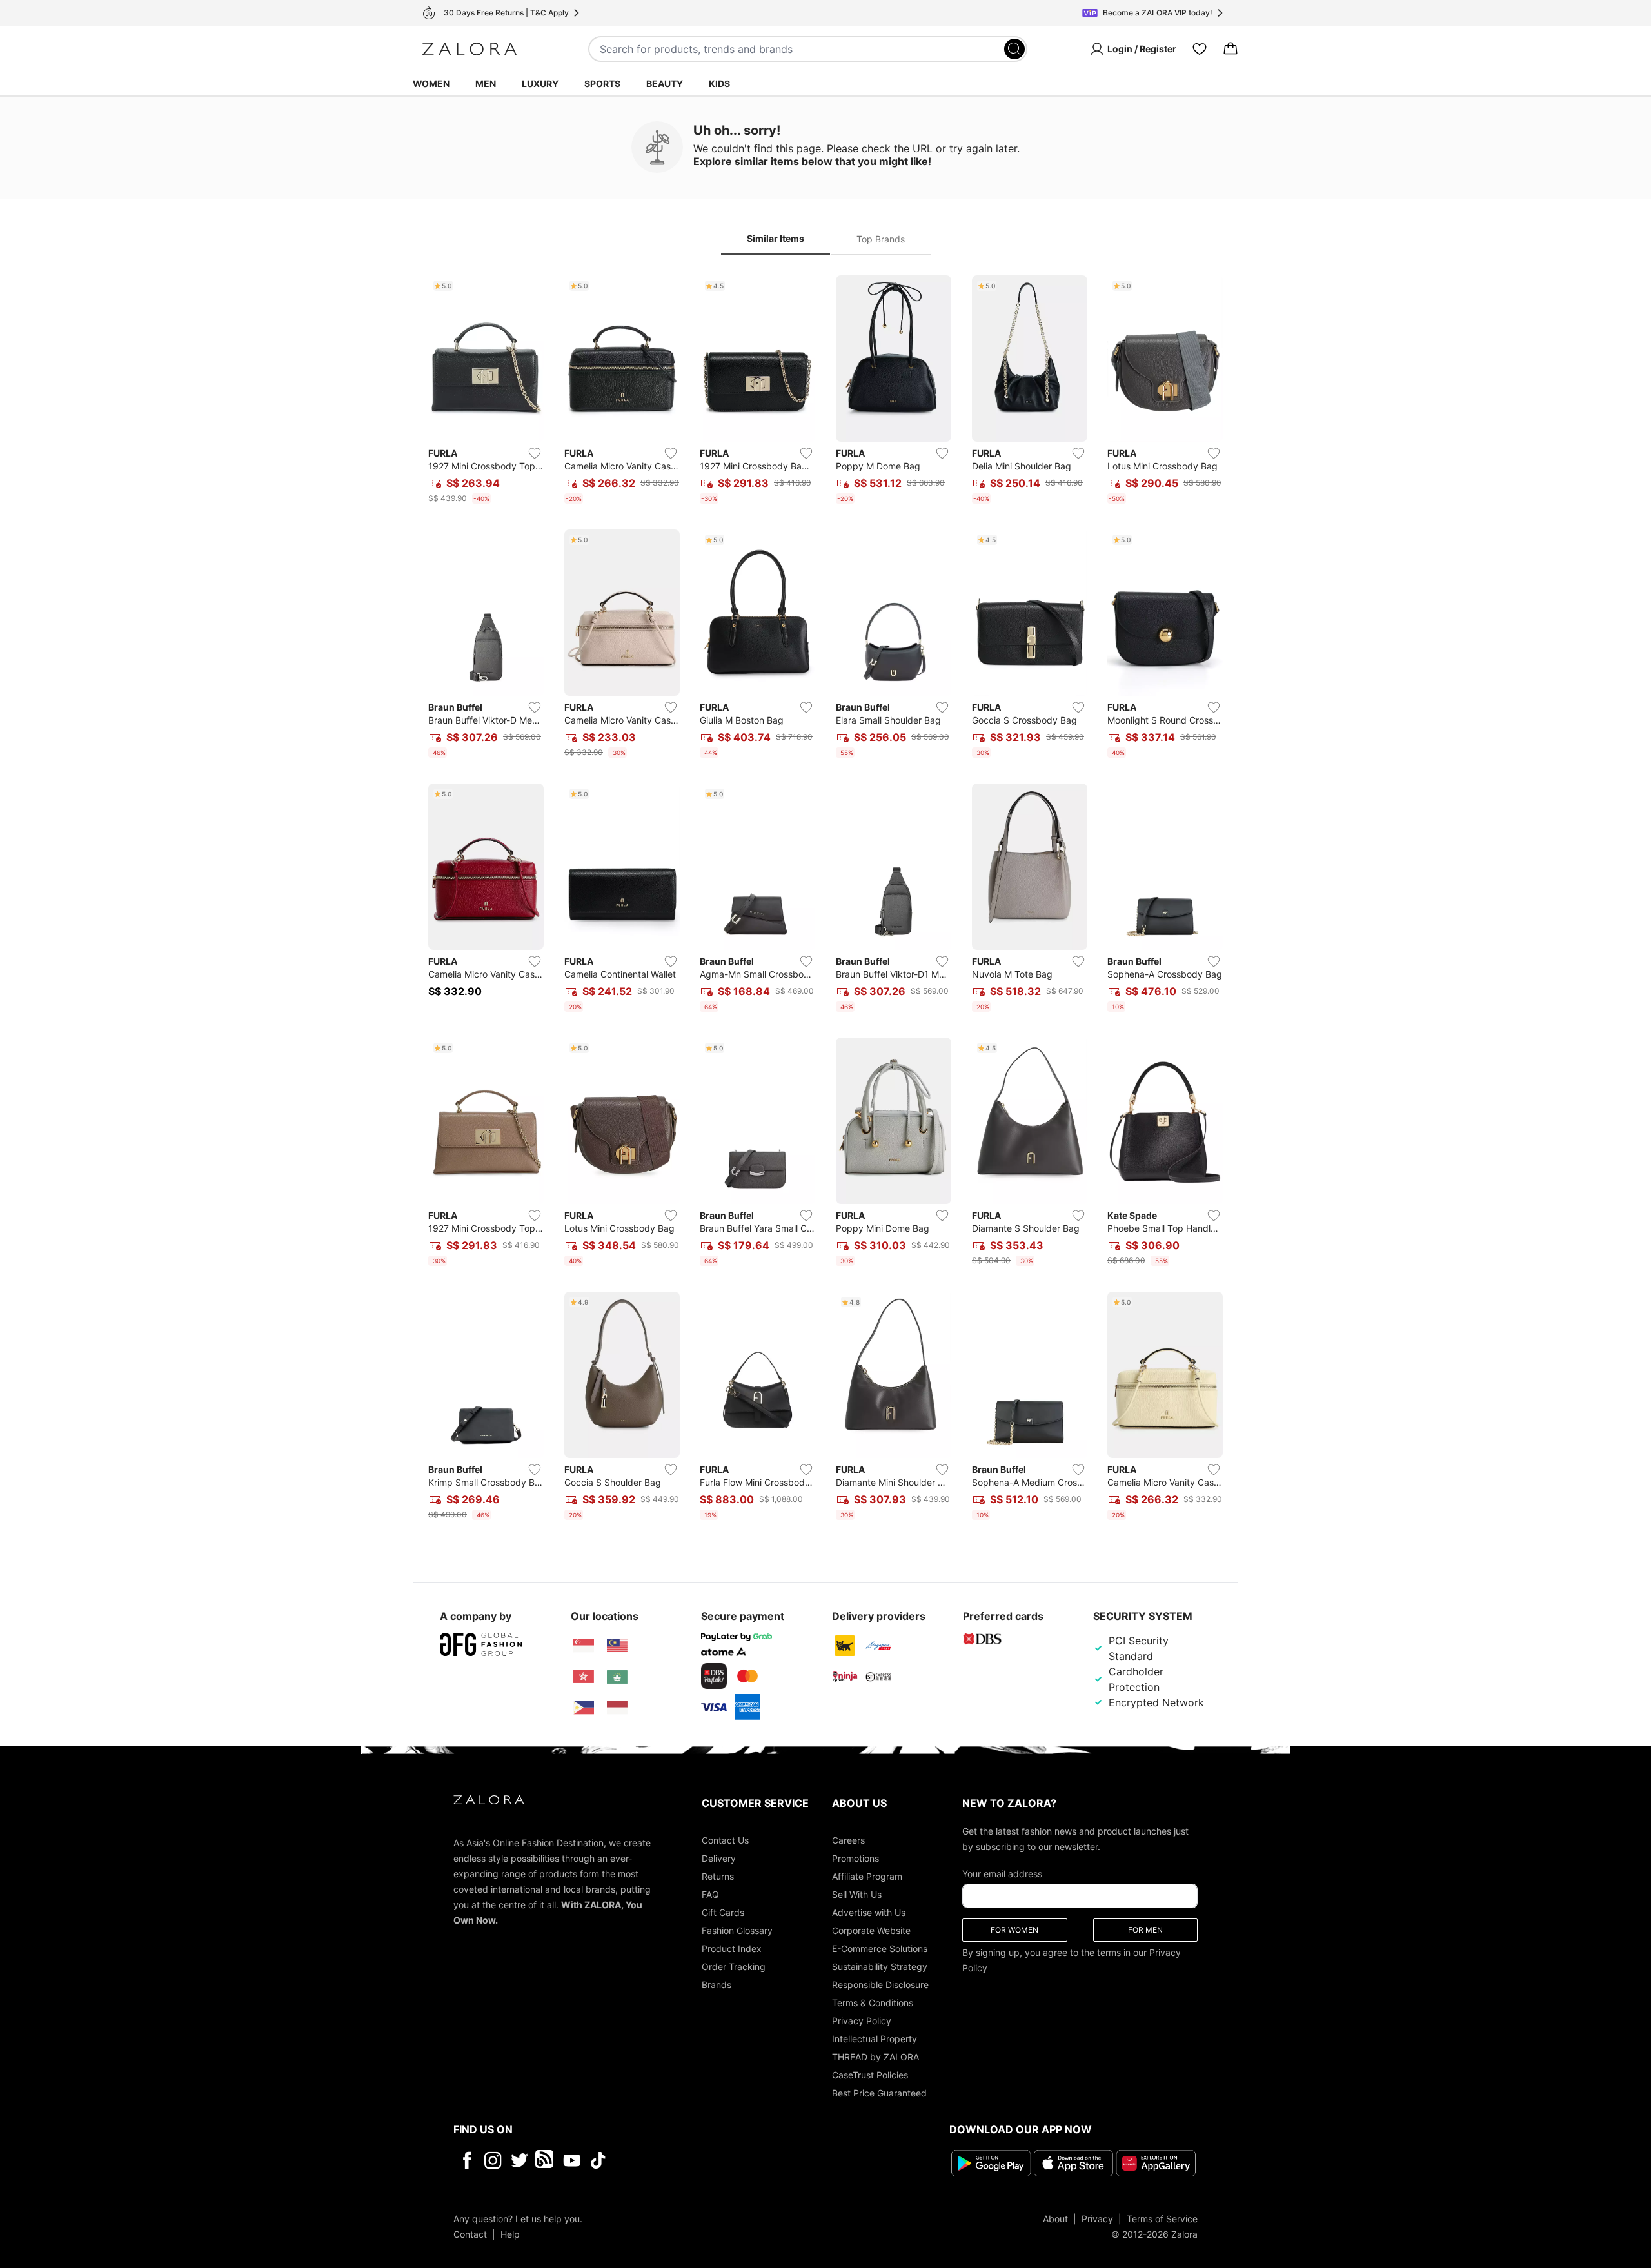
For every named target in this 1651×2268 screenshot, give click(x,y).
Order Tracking (734, 1967)
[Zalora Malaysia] (617, 1646)
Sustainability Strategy (880, 1967)
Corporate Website (871, 1930)
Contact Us (725, 1840)
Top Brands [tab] (881, 239)
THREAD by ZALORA (875, 2057)
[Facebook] (467, 2160)
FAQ (710, 1894)
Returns (718, 1876)
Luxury (540, 84)
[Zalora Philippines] (584, 1708)
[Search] (1014, 49)
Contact (470, 2234)
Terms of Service (1162, 2219)
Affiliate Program (867, 1876)
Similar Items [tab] (776, 238)
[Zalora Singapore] (584, 1646)
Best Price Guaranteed (879, 2093)
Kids (719, 84)
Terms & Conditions (873, 2003)
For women (1014, 1930)
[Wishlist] (1200, 49)
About (1055, 2219)
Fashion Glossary (737, 1930)
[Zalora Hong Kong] (584, 1677)
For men (1145, 1930)
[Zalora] (470, 49)
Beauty (665, 84)
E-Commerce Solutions (880, 1948)
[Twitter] (519, 2160)
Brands (717, 1985)
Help (510, 2234)
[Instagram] (493, 2160)
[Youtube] (572, 2160)
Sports (602, 84)
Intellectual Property (875, 2039)
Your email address (1002, 1874)
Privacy (1097, 2219)
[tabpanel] (825, 900)
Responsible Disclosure (880, 1985)
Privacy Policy (862, 2021)
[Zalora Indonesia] (617, 1708)
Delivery (719, 1858)
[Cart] (1231, 49)
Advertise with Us (869, 1912)
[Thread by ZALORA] (546, 2160)
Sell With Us (857, 1894)
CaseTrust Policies (870, 2075)
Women (431, 84)
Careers (848, 1840)
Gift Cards (723, 1912)
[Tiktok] (682, 2160)
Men (486, 84)
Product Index (732, 1948)
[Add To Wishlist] (535, 453)
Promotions (855, 1858)
